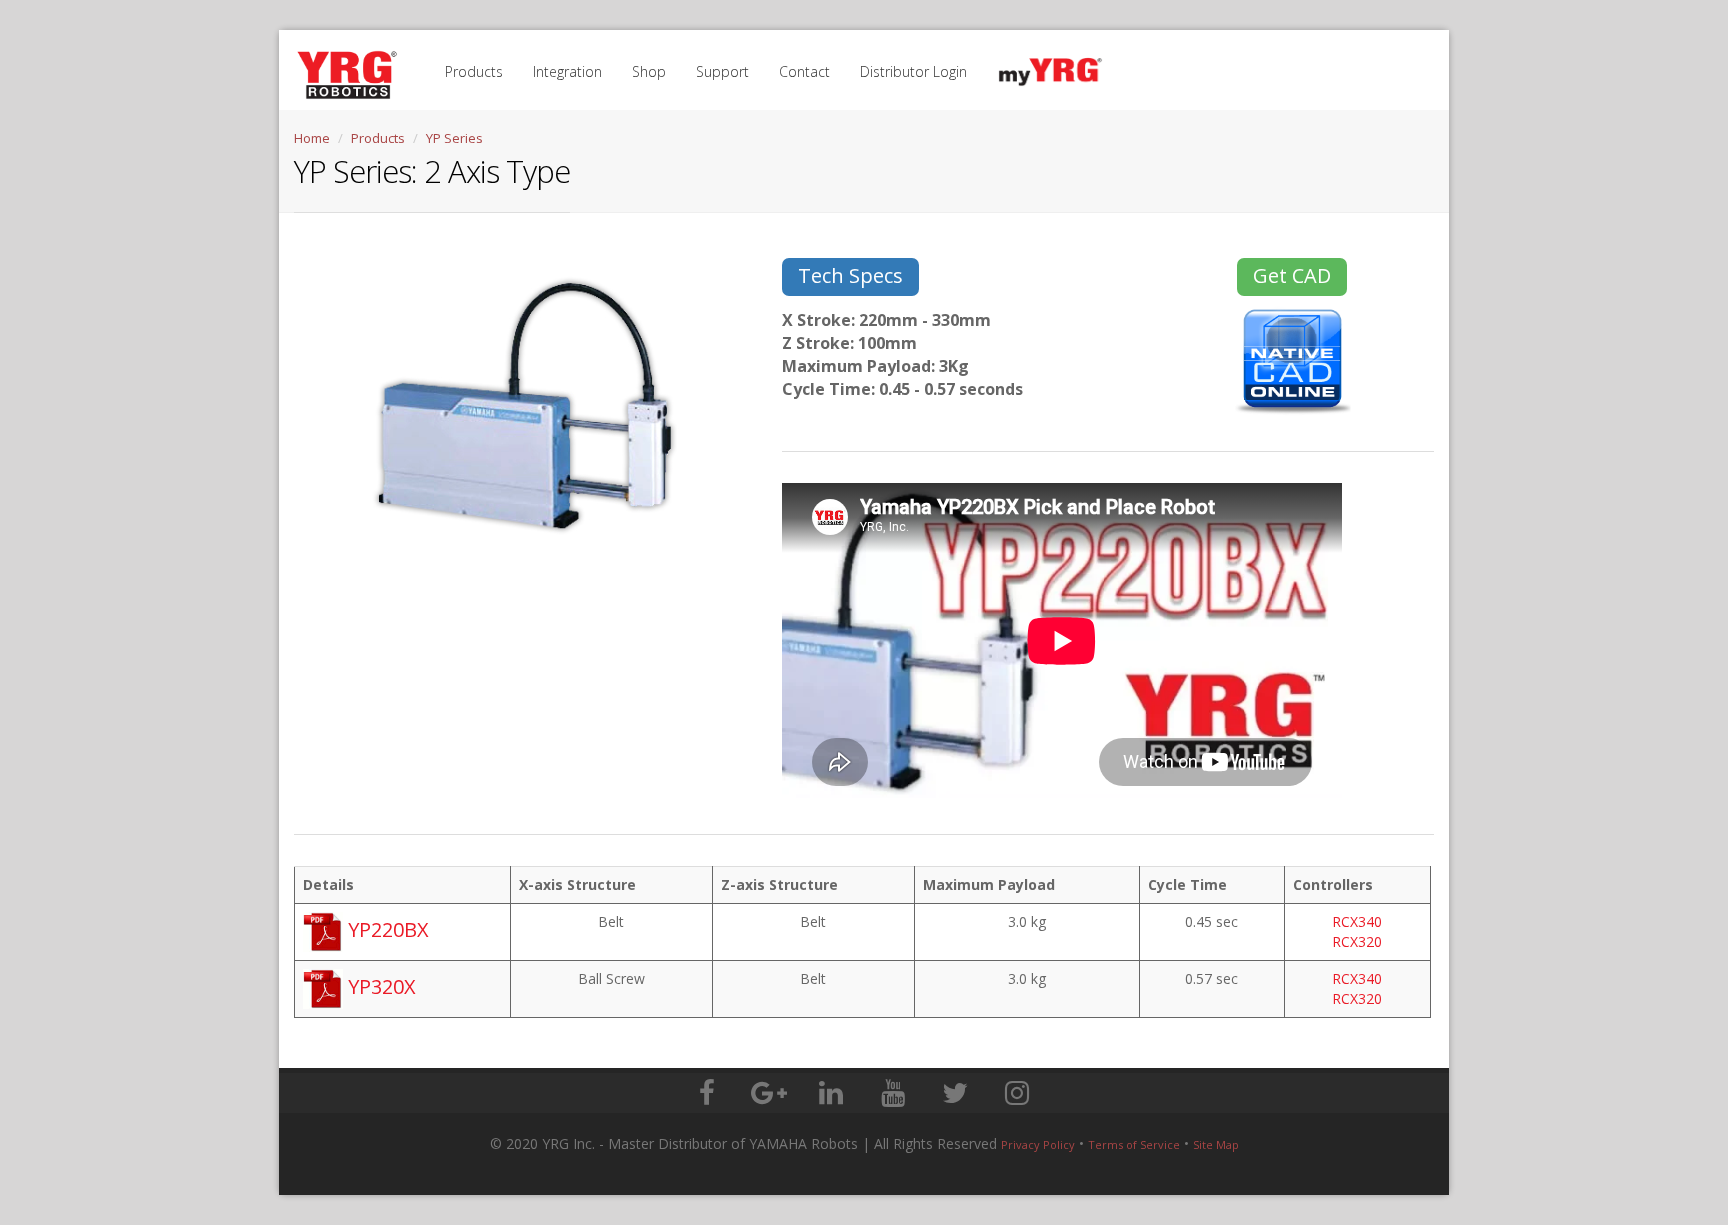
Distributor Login (913, 71)
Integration (567, 71)
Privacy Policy (1038, 1144)
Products (474, 71)
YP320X (379, 986)
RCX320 (1357, 941)
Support (722, 71)
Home (312, 138)
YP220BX (386, 929)
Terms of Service (1134, 1144)
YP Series (454, 138)
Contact (804, 71)
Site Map (1216, 1144)
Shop (649, 71)
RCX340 (1357, 921)
